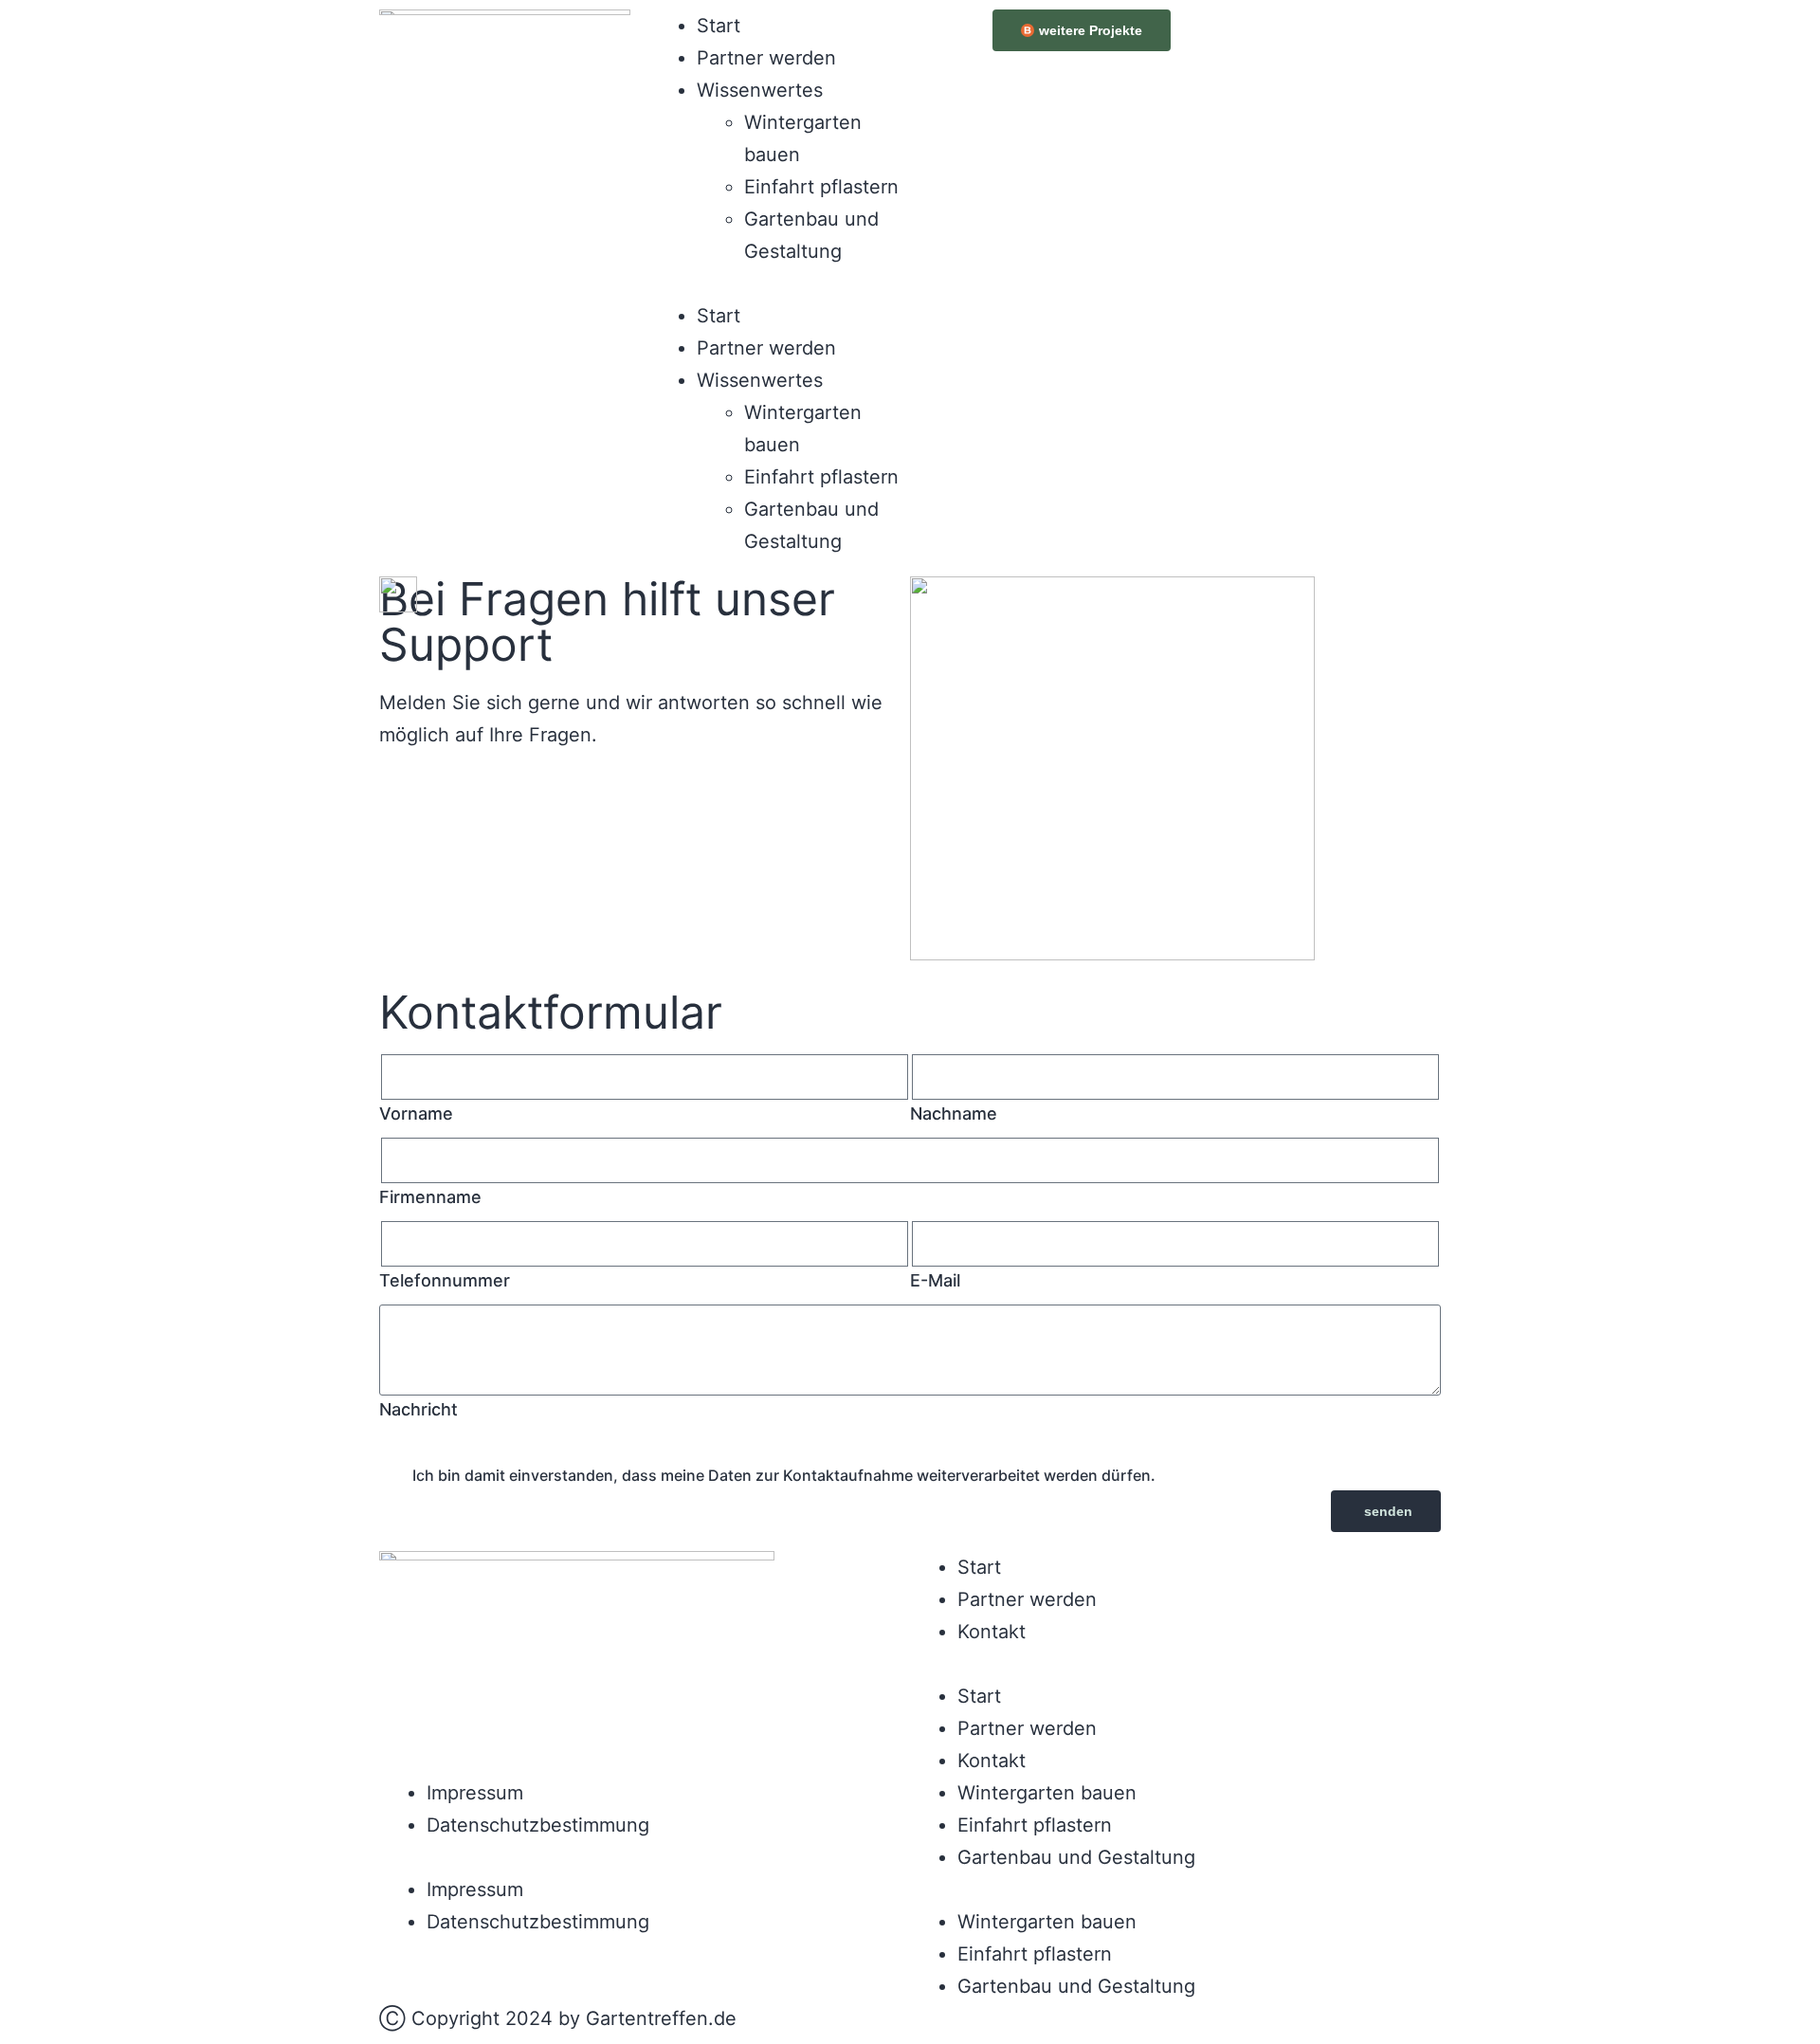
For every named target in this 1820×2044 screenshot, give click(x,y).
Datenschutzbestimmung (538, 1825)
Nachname (954, 1113)
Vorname (416, 1113)
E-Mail (935, 1280)
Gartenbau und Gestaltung (1076, 1857)
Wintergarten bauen (1047, 1793)
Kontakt (992, 1632)
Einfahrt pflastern (821, 187)
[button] (775, 283)
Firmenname (430, 1197)
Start (719, 26)
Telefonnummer (445, 1280)
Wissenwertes (760, 90)
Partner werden (766, 58)
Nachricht (419, 1409)
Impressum (475, 1793)
